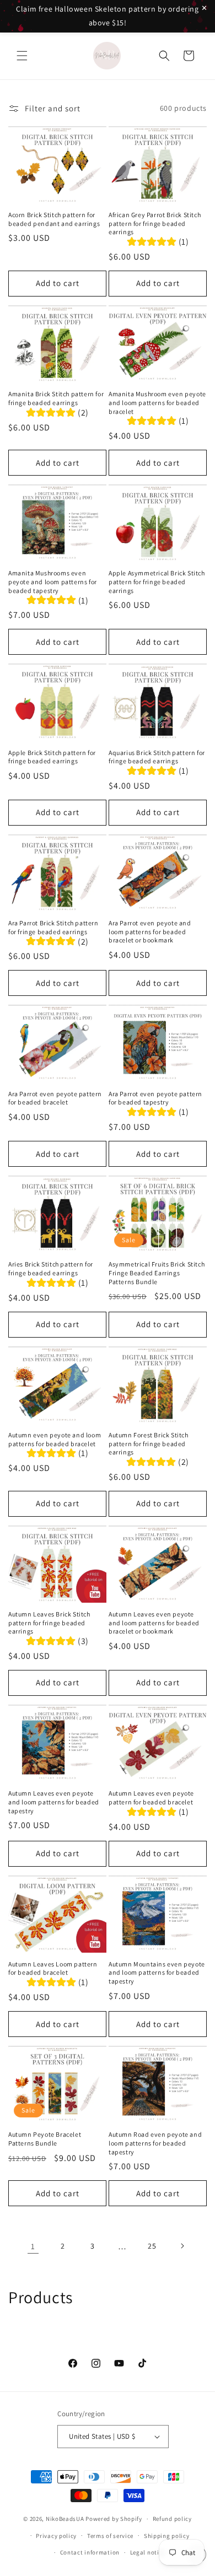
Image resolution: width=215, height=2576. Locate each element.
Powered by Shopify (114, 2519)
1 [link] (33, 2246)
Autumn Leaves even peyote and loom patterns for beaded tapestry (54, 1802)
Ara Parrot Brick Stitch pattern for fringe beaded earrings (53, 927)
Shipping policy (167, 2536)
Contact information (90, 2552)
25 (152, 2246)
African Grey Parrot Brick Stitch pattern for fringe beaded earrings (155, 223)
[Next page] (182, 2246)
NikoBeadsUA (65, 2519)
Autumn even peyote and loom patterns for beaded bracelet (55, 1439)
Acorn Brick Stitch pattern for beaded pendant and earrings (54, 219)
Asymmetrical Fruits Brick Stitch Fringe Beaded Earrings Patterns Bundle (157, 1273)
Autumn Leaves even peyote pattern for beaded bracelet (151, 1798)
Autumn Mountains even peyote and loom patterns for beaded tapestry (157, 1973)
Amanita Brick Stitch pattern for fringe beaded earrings (56, 398)
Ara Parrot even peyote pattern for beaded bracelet (55, 1098)
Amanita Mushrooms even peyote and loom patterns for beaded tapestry (53, 581)
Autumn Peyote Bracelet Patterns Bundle (45, 2139)
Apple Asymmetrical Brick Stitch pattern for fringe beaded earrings (157, 581)
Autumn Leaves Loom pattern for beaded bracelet (53, 1968)
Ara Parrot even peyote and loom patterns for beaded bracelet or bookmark (150, 931)
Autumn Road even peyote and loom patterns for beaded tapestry (155, 2143)
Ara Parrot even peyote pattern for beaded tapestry (155, 1098)
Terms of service (110, 2536)
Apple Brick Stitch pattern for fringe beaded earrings (52, 757)
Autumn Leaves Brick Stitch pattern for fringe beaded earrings (49, 1623)
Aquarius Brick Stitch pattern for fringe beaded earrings (157, 757)
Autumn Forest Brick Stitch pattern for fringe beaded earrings (149, 1443)
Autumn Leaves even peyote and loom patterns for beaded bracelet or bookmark (154, 1623)
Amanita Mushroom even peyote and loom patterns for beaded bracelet (157, 402)
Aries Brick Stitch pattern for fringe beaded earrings (51, 1268)
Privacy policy (56, 2536)
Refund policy (172, 2519)
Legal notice (148, 2552)
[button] (22, 56)
